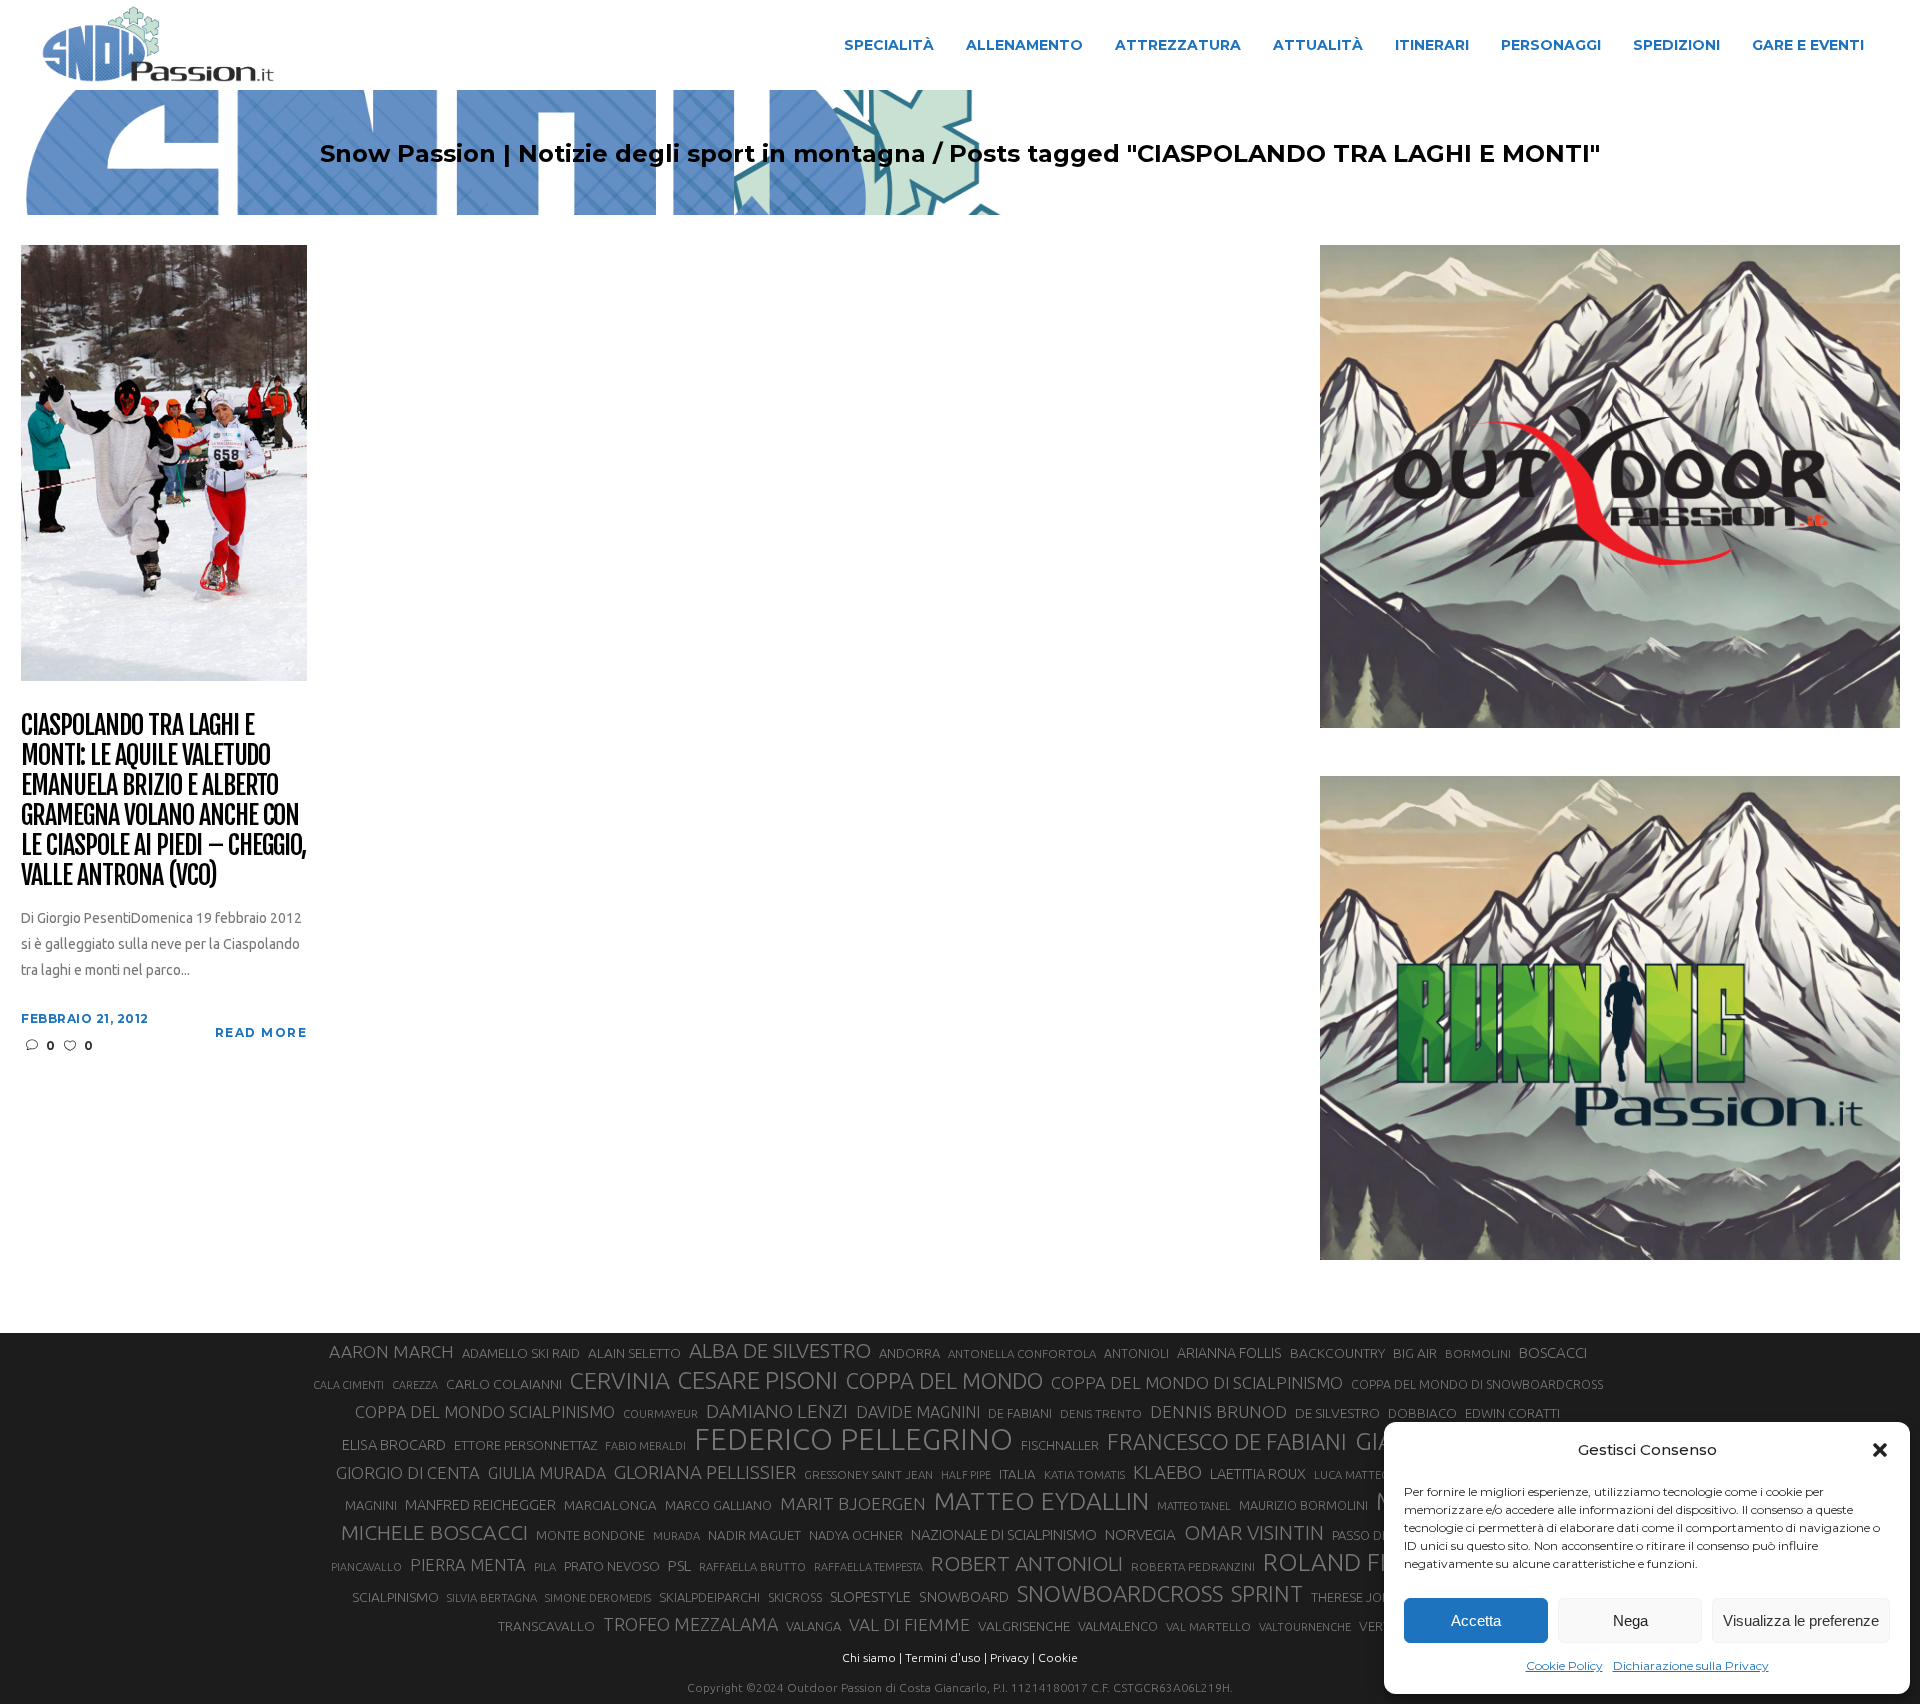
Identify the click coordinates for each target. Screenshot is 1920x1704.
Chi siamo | (872, 1657)
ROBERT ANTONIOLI (1027, 1563)
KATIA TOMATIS (1084, 1474)
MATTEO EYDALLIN (1041, 1501)
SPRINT (1267, 1593)
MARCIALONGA (610, 1505)
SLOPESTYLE (870, 1596)
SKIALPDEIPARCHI (709, 1597)
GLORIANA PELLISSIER (705, 1472)
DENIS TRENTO (1101, 1413)
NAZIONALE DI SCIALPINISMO (1004, 1534)
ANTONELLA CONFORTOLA (1022, 1353)
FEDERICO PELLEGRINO (853, 1440)
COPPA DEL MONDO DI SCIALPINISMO (1197, 1382)
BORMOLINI (1478, 1353)
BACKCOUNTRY (1337, 1353)
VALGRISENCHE (1024, 1626)
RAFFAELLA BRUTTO (752, 1567)
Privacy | (1012, 1657)
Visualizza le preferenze (1801, 1620)
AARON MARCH (391, 1351)
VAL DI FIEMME (909, 1624)
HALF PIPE (966, 1475)
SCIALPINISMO (395, 1597)
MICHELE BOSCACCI (434, 1532)
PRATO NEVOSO (612, 1566)
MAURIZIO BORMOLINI (1303, 1505)
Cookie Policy (1564, 1665)
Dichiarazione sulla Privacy (1691, 1665)
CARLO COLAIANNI (504, 1384)
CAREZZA (415, 1385)
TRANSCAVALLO (546, 1626)
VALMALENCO (1118, 1626)
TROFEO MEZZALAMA (690, 1624)
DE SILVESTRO (1337, 1413)
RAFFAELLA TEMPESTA (868, 1567)
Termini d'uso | (946, 1657)
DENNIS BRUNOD (1218, 1411)
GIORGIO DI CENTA (408, 1472)
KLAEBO (1167, 1472)
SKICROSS (795, 1597)
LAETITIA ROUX (1258, 1473)
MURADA (676, 1536)
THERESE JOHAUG (1364, 1597)
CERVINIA (620, 1380)
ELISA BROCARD (394, 1444)
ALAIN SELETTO (634, 1353)
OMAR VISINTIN (1254, 1532)
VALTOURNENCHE (1305, 1627)
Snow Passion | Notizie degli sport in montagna (623, 154)
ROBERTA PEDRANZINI (1193, 1566)
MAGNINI (371, 1505)
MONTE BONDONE (590, 1535)
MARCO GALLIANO (718, 1505)
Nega (1630, 1620)
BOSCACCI (1553, 1352)
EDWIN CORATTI (1512, 1413)
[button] (1880, 1450)
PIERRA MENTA (468, 1565)
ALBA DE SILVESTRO (780, 1350)
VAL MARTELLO (1208, 1626)
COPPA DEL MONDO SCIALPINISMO (485, 1412)
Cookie (1058, 1657)
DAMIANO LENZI (777, 1411)
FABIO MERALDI (645, 1446)
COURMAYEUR (660, 1414)
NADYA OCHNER (856, 1535)
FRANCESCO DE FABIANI (1227, 1441)
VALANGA (813, 1626)
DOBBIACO (1422, 1413)
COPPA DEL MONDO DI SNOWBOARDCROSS (1477, 1384)
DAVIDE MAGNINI (918, 1412)
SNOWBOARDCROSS (1120, 1593)
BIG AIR (1415, 1353)
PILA (545, 1567)
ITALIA (1017, 1474)
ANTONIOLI (1136, 1353)
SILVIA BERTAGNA (492, 1598)
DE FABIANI (1020, 1413)
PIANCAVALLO (366, 1567)
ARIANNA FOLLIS (1229, 1353)
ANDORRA (909, 1353)
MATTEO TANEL (1194, 1506)
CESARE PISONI (758, 1381)
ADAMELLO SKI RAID (521, 1353)
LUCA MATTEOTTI (1360, 1475)
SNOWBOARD (964, 1597)
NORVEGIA (1140, 1534)
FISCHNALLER (1060, 1445)
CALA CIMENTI (348, 1385)
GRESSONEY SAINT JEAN (868, 1474)
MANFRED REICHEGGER (480, 1505)
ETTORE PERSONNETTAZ (525, 1445)
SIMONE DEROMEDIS (598, 1598)
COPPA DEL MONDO (944, 1381)
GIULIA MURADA (547, 1473)
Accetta (1476, 1620)
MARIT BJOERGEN (853, 1503)
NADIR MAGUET (754, 1535)
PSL (679, 1565)
